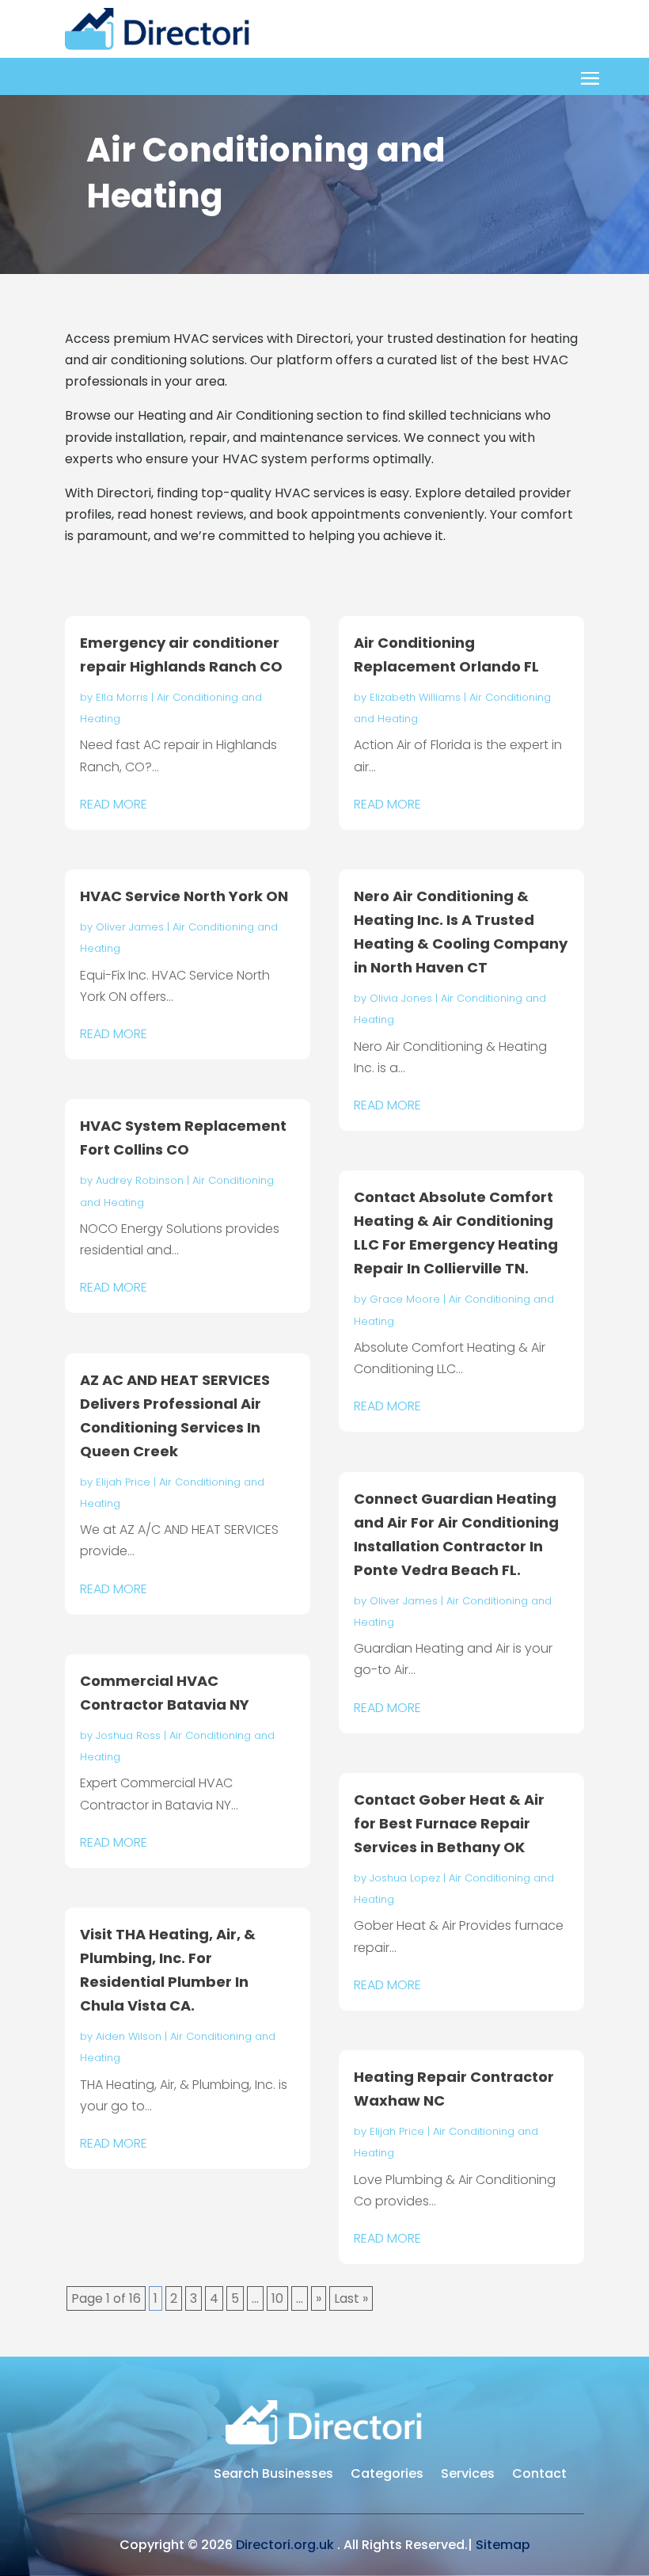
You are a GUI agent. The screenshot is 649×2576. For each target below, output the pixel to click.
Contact (539, 2475)
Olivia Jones (401, 998)
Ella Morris (122, 697)
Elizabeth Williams (415, 697)
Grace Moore (405, 1299)
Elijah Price (123, 1482)
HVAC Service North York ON (184, 896)
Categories (387, 2475)
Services (468, 2475)
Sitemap (503, 2545)
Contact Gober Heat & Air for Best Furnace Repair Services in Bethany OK (449, 1823)
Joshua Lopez (405, 1878)
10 (277, 2298)
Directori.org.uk (285, 2545)
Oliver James (130, 927)
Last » (351, 2298)
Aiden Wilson (129, 2036)
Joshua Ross (128, 1735)
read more (114, 804)
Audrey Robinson (140, 1180)
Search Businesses (273, 2475)
